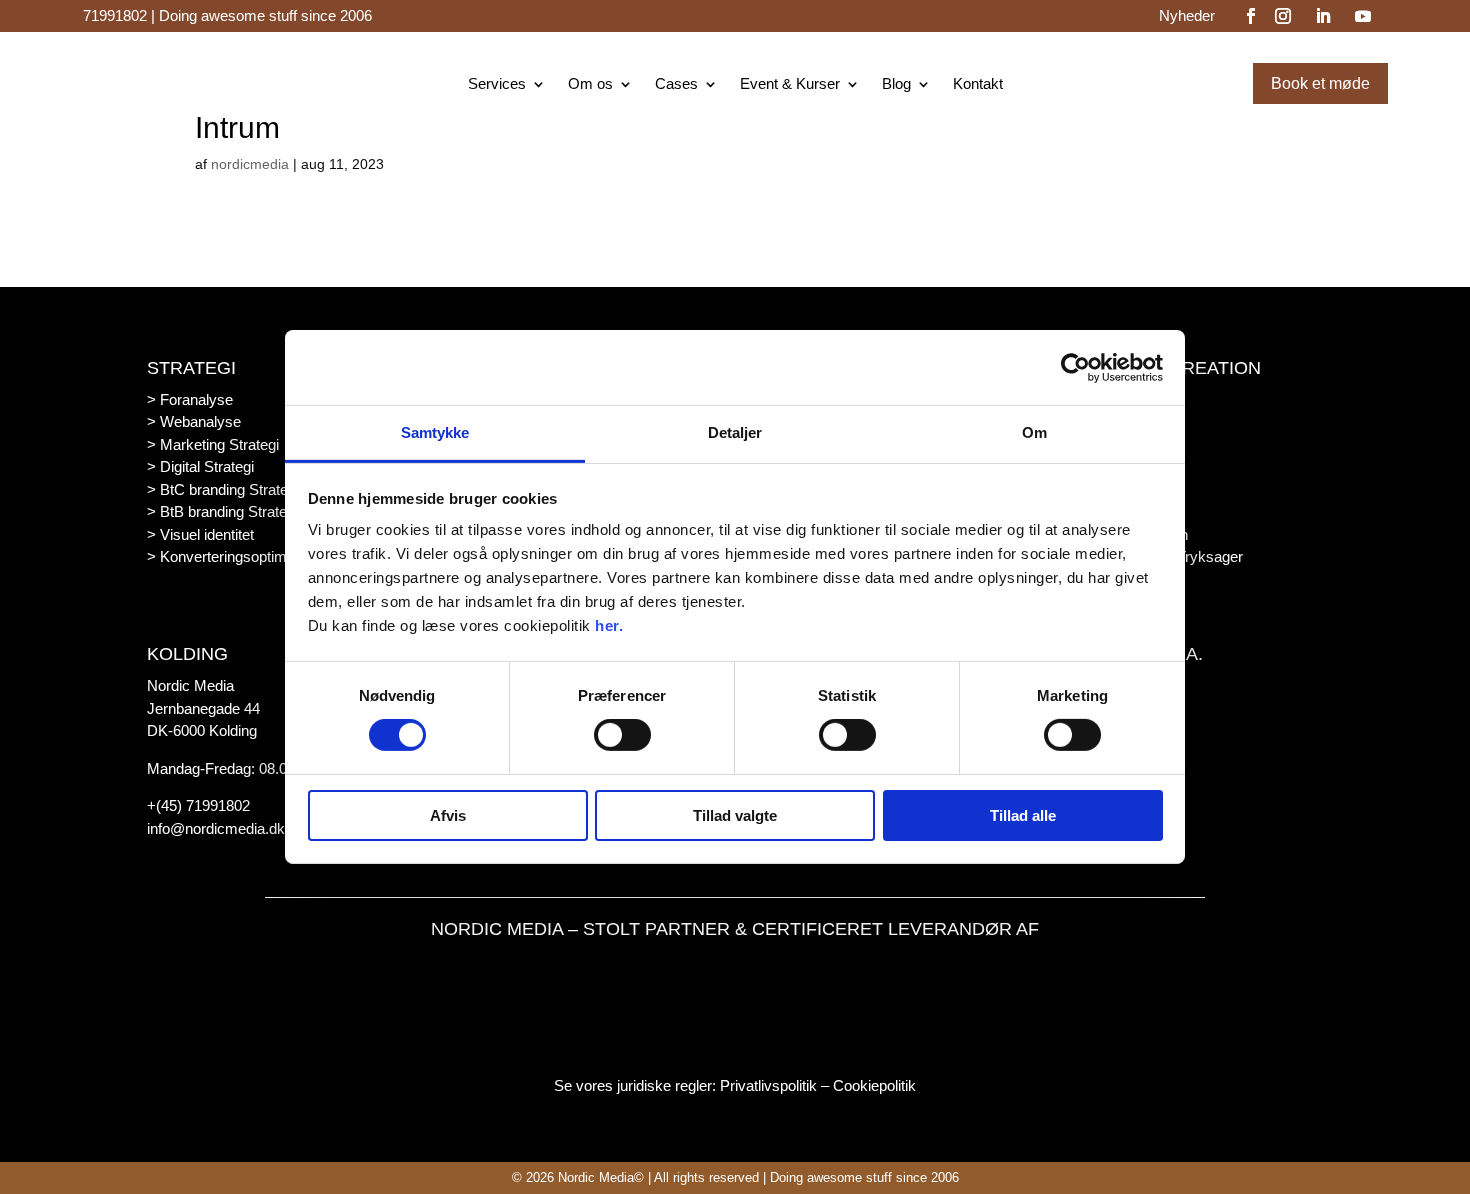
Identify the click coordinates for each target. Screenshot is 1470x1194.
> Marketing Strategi (213, 444)
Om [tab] (1034, 432)
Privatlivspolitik (768, 1085)
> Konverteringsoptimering (233, 556)
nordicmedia (250, 164)
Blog (896, 84)
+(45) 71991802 (198, 805)
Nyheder (1187, 16)
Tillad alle (1023, 815)
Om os (590, 84)
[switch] (622, 735)
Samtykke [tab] (435, 432)
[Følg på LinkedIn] (1323, 16)
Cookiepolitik (874, 1085)
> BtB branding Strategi (222, 511)
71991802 (115, 15)
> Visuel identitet (200, 534)
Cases (676, 84)
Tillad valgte (735, 815)
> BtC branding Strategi (223, 489)
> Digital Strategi (200, 466)
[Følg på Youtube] (1363, 16)
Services (497, 84)
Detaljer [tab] (735, 432)
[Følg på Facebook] (1251, 16)
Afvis (448, 815)
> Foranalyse (190, 399)
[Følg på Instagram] (1283, 16)
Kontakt (978, 84)
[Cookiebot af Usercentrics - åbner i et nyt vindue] (1075, 367)
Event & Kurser (790, 84)
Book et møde (1320, 83)
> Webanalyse (194, 421)
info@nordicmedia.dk (216, 828)
